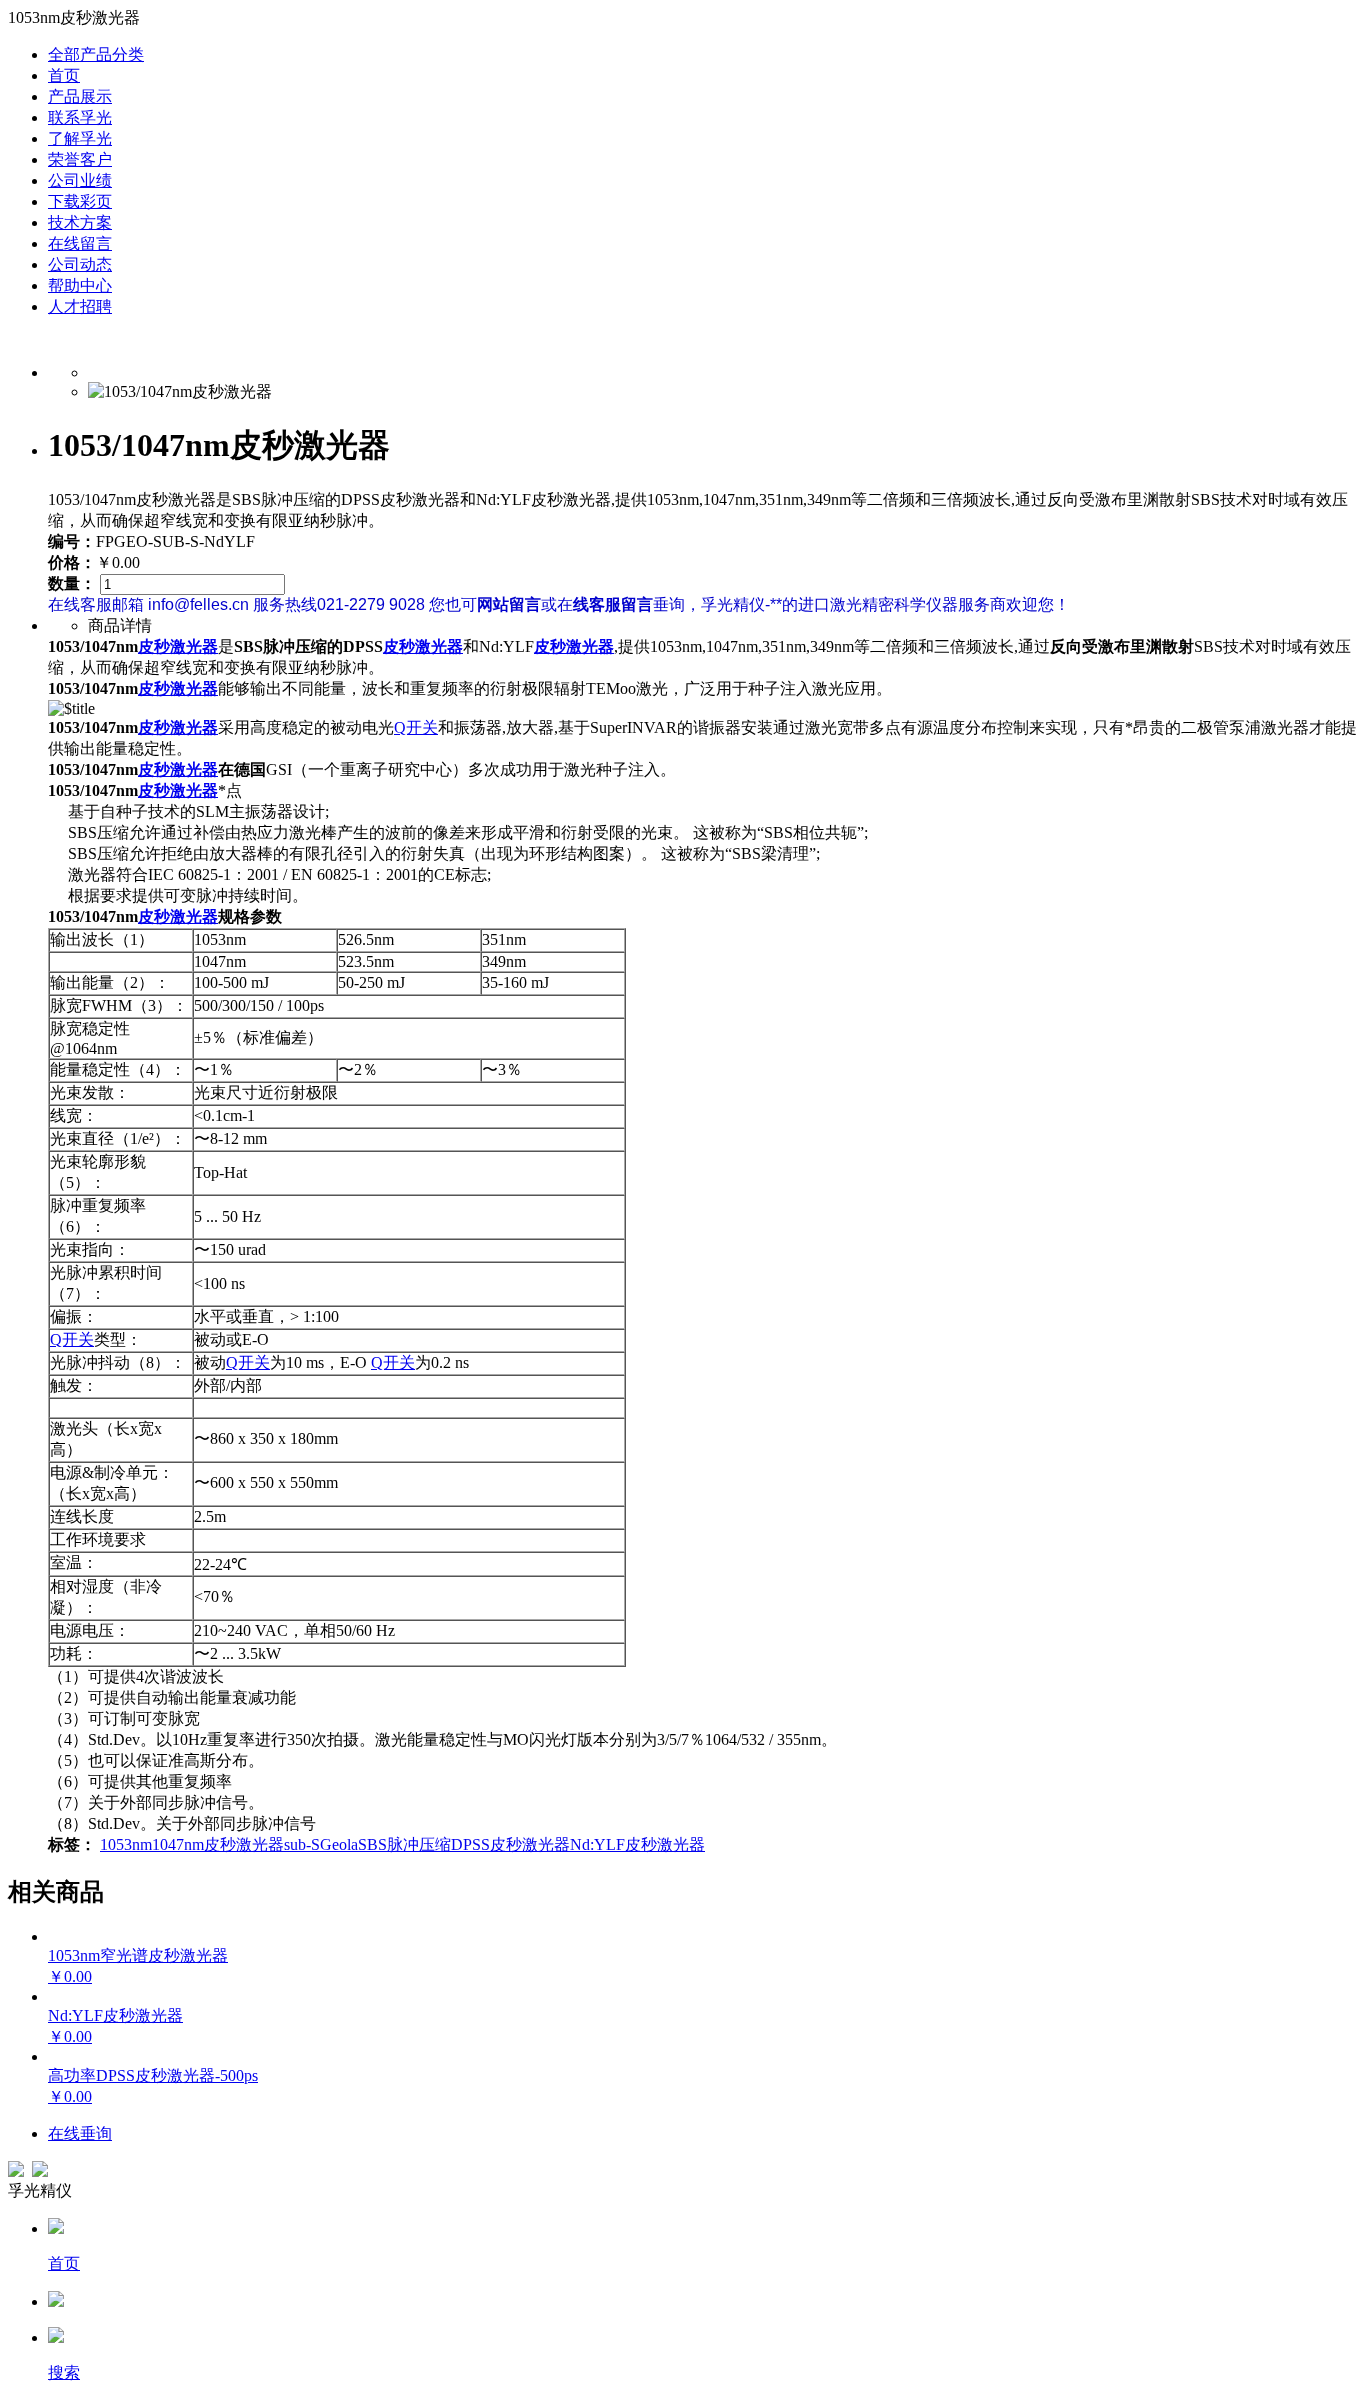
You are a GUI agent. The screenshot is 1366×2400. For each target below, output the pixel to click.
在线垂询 (80, 2133)
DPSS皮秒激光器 (510, 1844)
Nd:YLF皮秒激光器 (637, 1844)
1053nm (126, 1844)
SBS (372, 1844)
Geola (339, 1844)
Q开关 (416, 727)
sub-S (302, 1844)
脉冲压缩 (419, 1844)
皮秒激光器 (178, 646)
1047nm (178, 1844)
